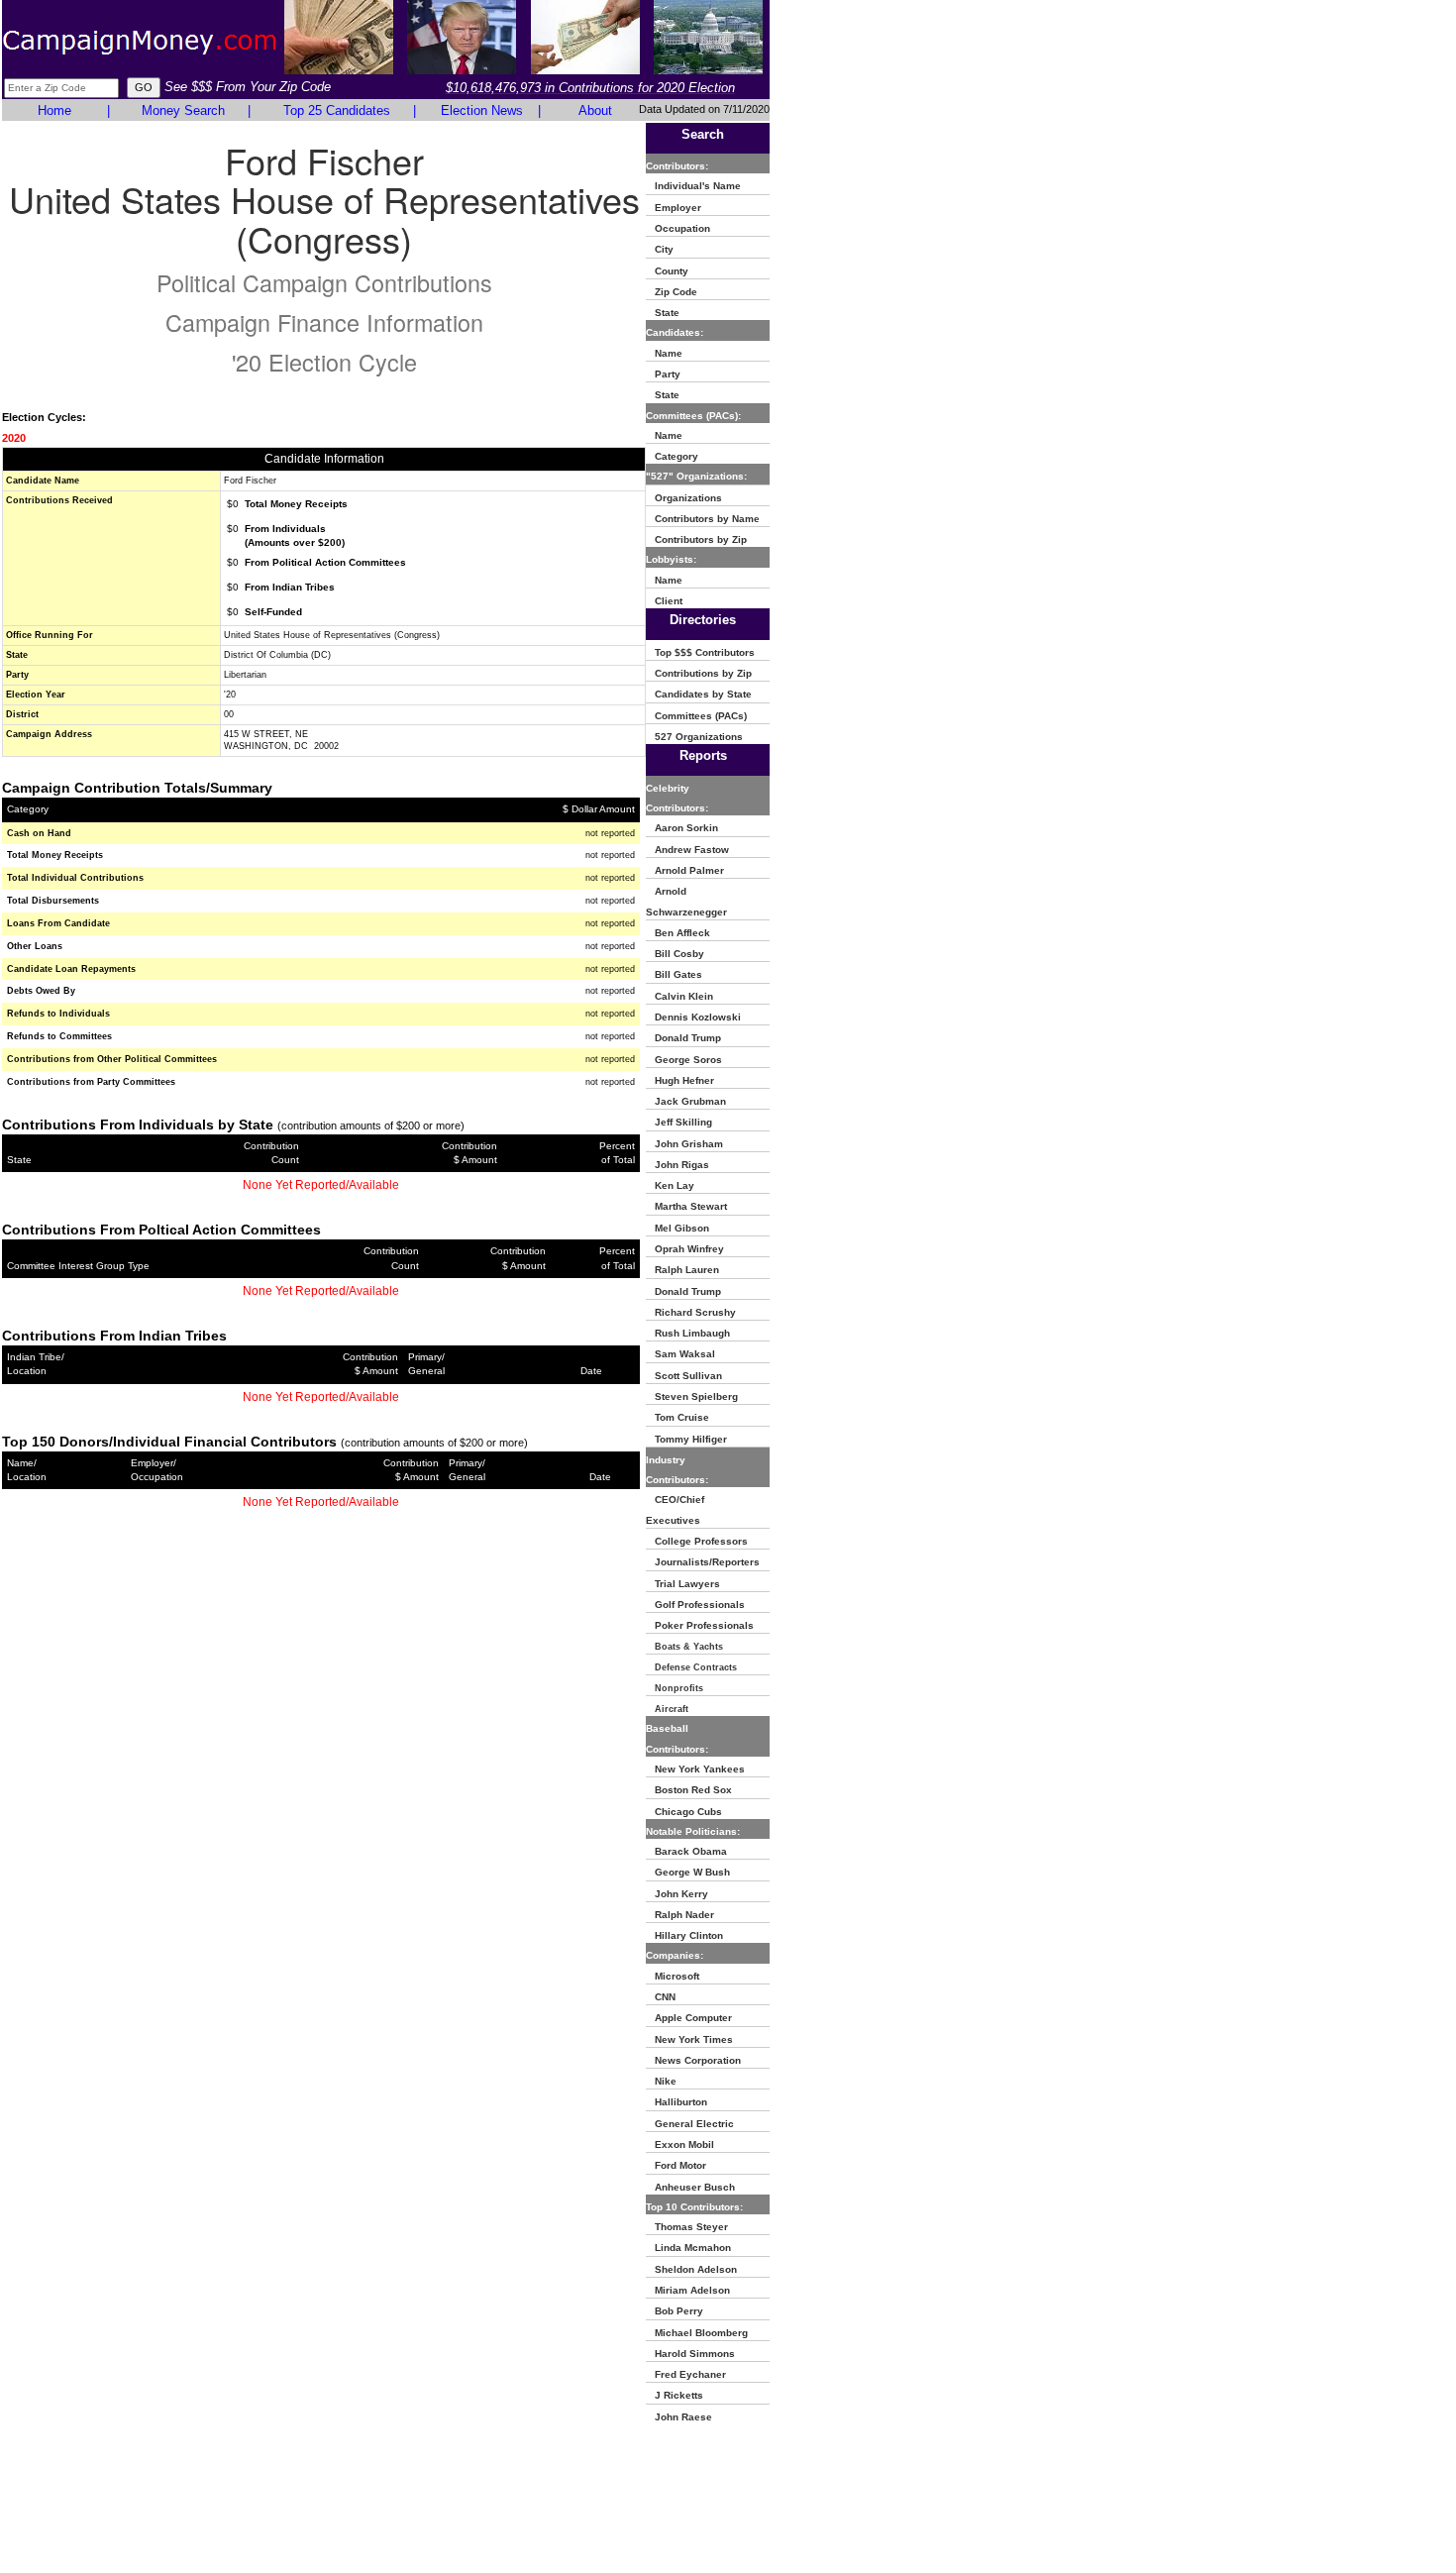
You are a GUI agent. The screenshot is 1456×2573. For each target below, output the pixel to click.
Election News (482, 110)
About (595, 110)
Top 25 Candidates (337, 110)
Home (54, 110)
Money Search (183, 110)
